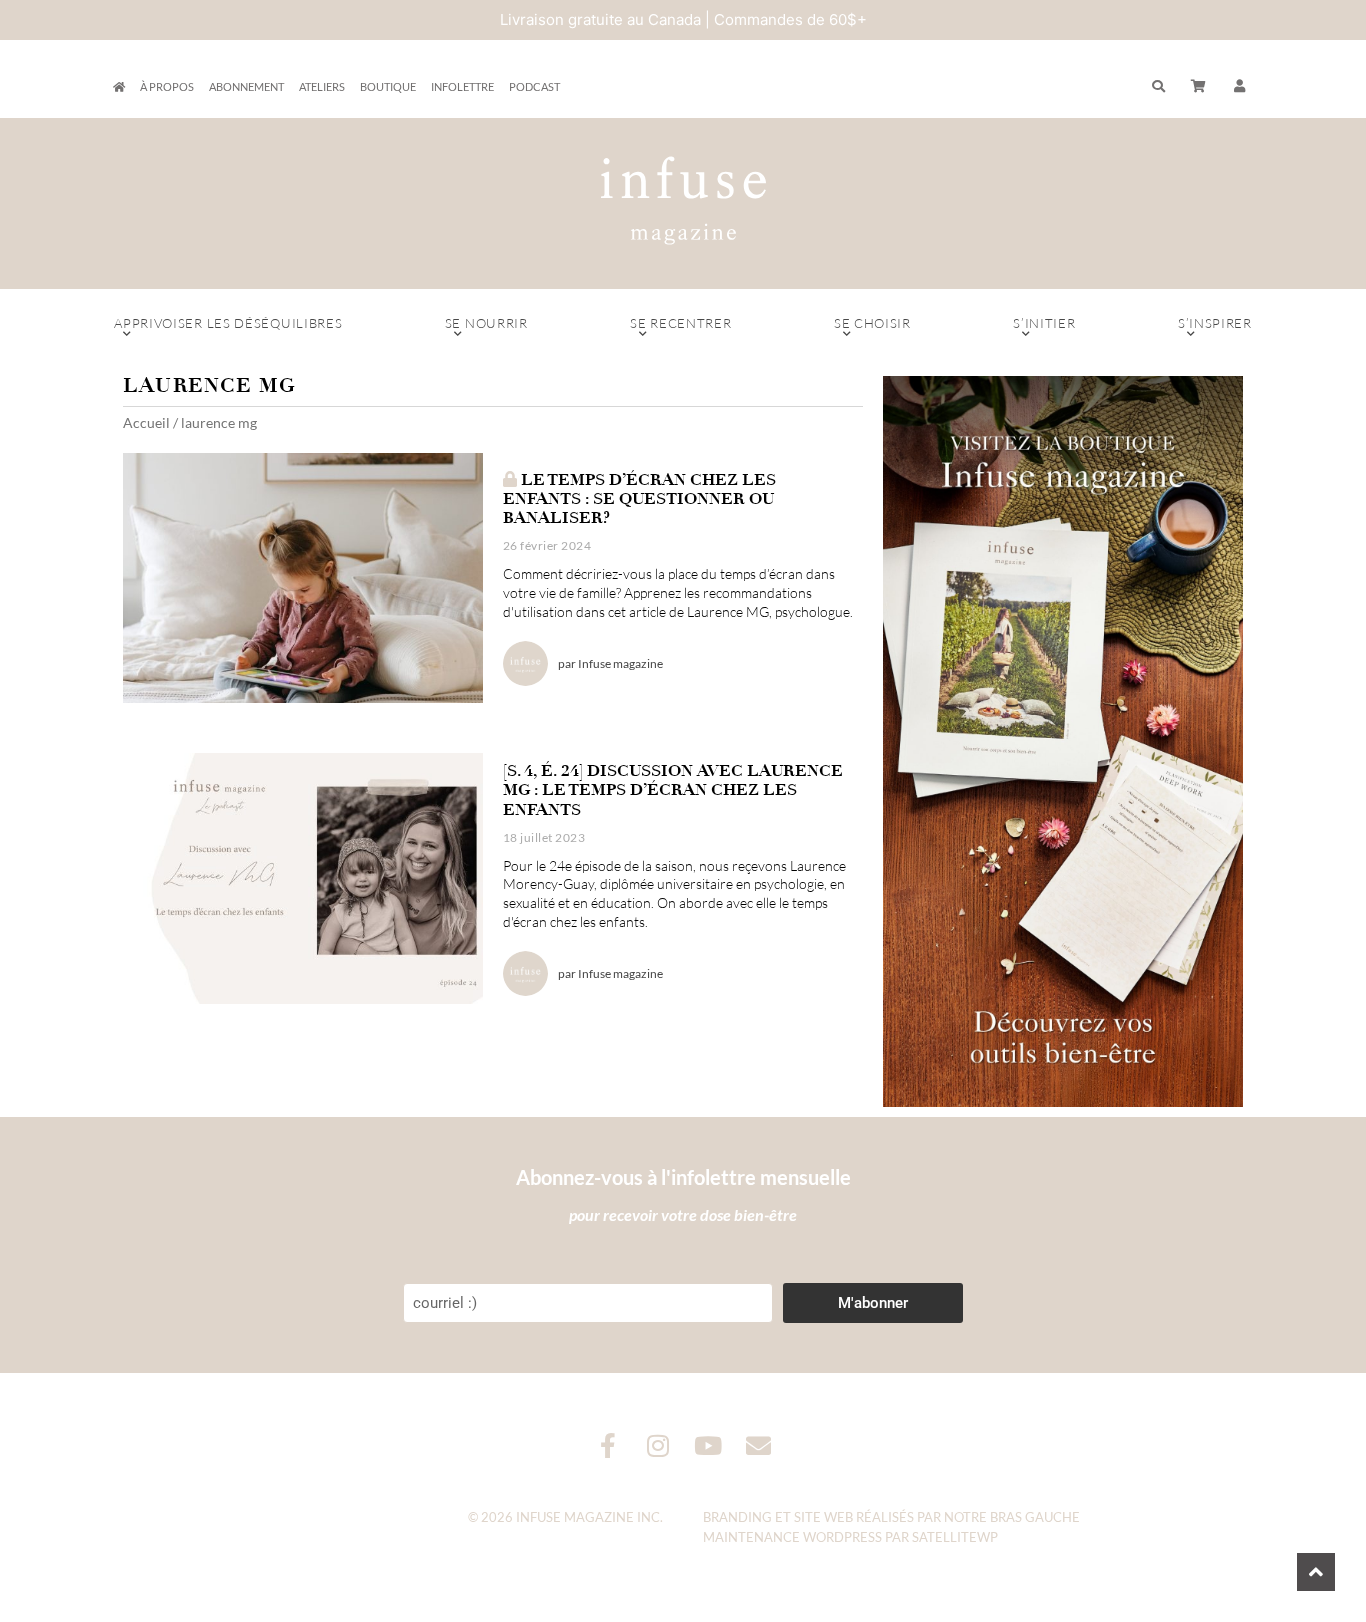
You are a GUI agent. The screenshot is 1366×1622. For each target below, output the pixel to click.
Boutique (388, 86)
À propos (167, 86)
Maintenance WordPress (792, 1537)
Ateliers (322, 86)
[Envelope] (758, 1445)
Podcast (534, 86)
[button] (1240, 87)
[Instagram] (658, 1445)
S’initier (1044, 323)
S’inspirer (1215, 323)
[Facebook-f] (608, 1445)
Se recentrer (680, 323)
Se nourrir (486, 323)
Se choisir (872, 323)
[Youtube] (708, 1445)
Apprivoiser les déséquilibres (228, 323)
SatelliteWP (955, 1537)
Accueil (146, 422)
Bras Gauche (1035, 1517)
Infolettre (462, 86)
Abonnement (246, 86)
